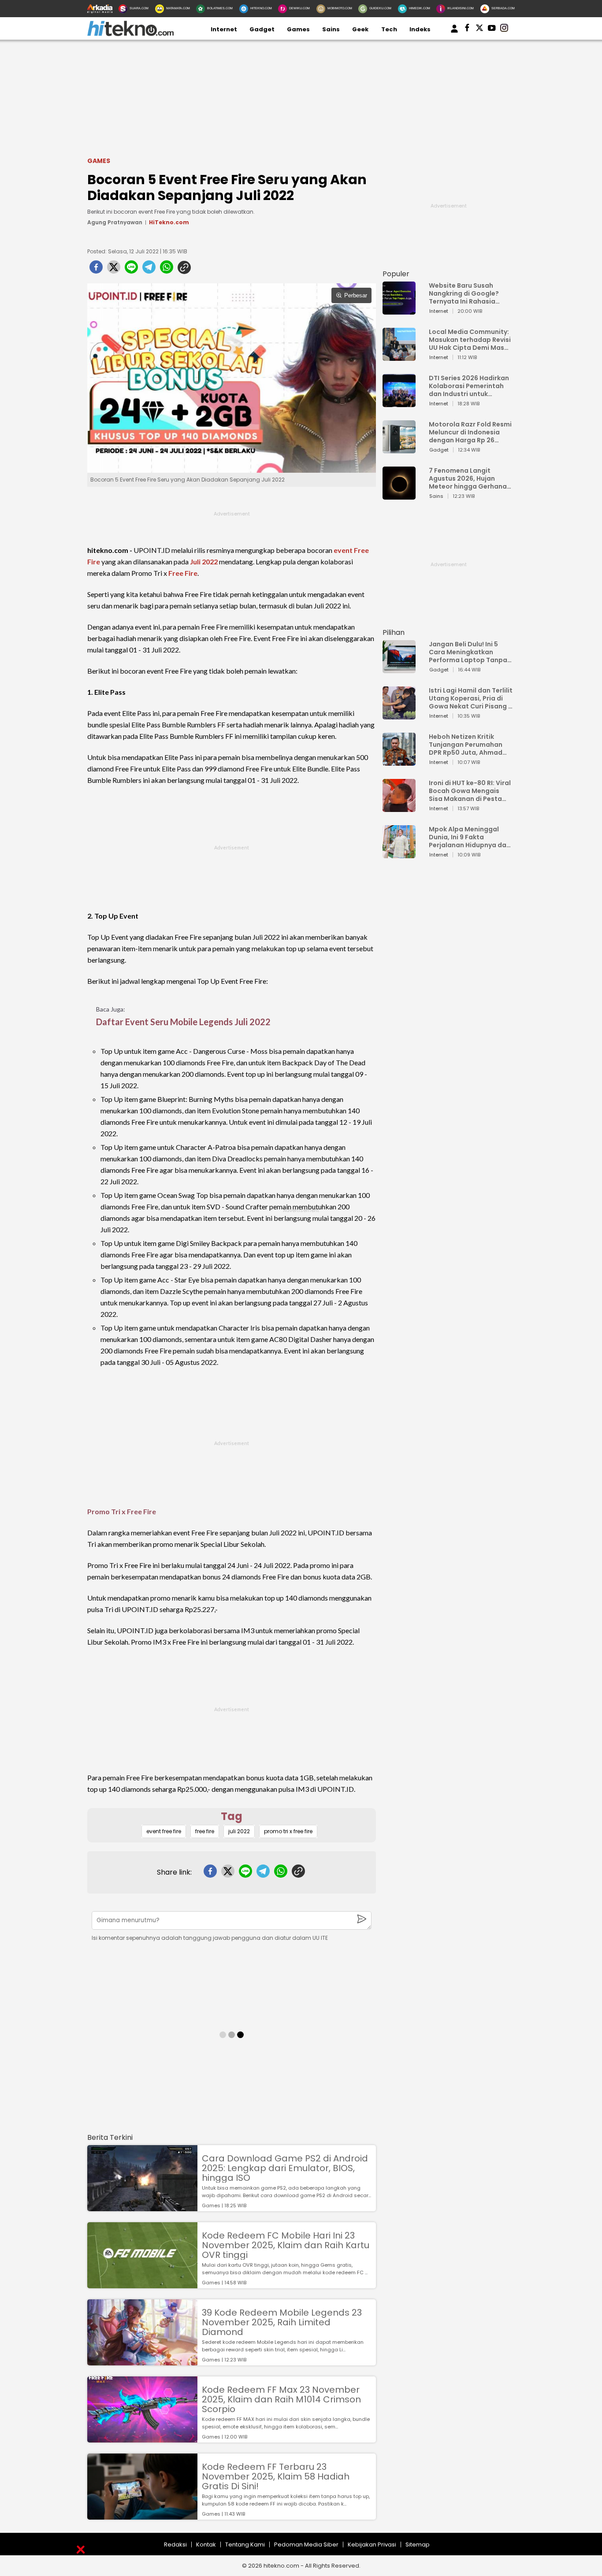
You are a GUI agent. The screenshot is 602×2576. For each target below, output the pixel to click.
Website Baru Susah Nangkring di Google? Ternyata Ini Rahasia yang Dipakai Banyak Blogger (464, 293)
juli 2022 (239, 1831)
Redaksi (175, 2544)
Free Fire (183, 573)
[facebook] (96, 270)
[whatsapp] (167, 270)
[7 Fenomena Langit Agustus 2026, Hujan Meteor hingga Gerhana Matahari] (399, 495)
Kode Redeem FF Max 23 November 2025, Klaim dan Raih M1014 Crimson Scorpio (281, 2399)
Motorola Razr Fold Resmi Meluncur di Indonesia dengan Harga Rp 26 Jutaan (470, 432)
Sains (331, 29)
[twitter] (114, 270)
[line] (131, 270)
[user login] (454, 33)
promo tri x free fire (288, 1831)
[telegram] (149, 270)
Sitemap (418, 2544)
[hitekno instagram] (504, 30)
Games (298, 29)
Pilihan (394, 632)
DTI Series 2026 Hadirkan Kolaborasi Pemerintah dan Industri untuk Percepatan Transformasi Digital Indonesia (469, 386)
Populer (396, 274)
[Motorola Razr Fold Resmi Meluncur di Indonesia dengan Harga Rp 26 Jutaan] (399, 449)
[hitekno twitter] (479, 30)
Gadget (262, 29)
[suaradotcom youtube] (492, 30)
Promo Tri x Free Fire (122, 1511)
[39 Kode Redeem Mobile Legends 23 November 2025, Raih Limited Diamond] (142, 2361)
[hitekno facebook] (467, 30)
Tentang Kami (245, 2544)
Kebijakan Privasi (372, 2544)
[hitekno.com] (130, 34)
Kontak (206, 2544)
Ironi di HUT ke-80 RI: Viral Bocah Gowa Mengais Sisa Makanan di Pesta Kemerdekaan (470, 791)
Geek (360, 29)
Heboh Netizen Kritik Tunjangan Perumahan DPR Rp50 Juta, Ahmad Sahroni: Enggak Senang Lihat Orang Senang (468, 745)
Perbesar (356, 295)
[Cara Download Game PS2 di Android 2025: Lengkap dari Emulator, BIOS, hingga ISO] (142, 2207)
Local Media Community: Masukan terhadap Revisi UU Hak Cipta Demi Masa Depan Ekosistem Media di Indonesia (470, 340)
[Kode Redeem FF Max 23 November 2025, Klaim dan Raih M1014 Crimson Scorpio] (142, 2438)
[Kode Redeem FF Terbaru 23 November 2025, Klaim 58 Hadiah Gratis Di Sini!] (142, 2515)
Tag (232, 1816)
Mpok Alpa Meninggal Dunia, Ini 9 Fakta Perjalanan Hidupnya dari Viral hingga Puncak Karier (470, 837)
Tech (389, 29)
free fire (205, 1831)
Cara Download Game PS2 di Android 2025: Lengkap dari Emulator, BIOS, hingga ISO (285, 2168)
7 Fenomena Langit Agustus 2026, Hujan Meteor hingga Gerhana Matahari (468, 478)
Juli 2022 (204, 562)
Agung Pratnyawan (115, 222)
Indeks (420, 29)
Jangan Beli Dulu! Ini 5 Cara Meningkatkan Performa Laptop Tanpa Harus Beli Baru (468, 652)
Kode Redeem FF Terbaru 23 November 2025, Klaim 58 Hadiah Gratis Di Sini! (276, 2476)
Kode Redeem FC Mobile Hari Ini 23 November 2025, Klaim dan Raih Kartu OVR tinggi (286, 2245)
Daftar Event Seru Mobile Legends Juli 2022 (183, 1022)
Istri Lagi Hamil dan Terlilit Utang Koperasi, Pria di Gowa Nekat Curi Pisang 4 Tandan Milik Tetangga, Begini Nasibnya (471, 698)
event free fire (164, 1831)
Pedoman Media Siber (306, 2544)
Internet (224, 29)
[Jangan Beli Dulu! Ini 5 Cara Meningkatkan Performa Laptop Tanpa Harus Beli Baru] (399, 669)
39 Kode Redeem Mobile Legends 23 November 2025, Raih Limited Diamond (282, 2322)
